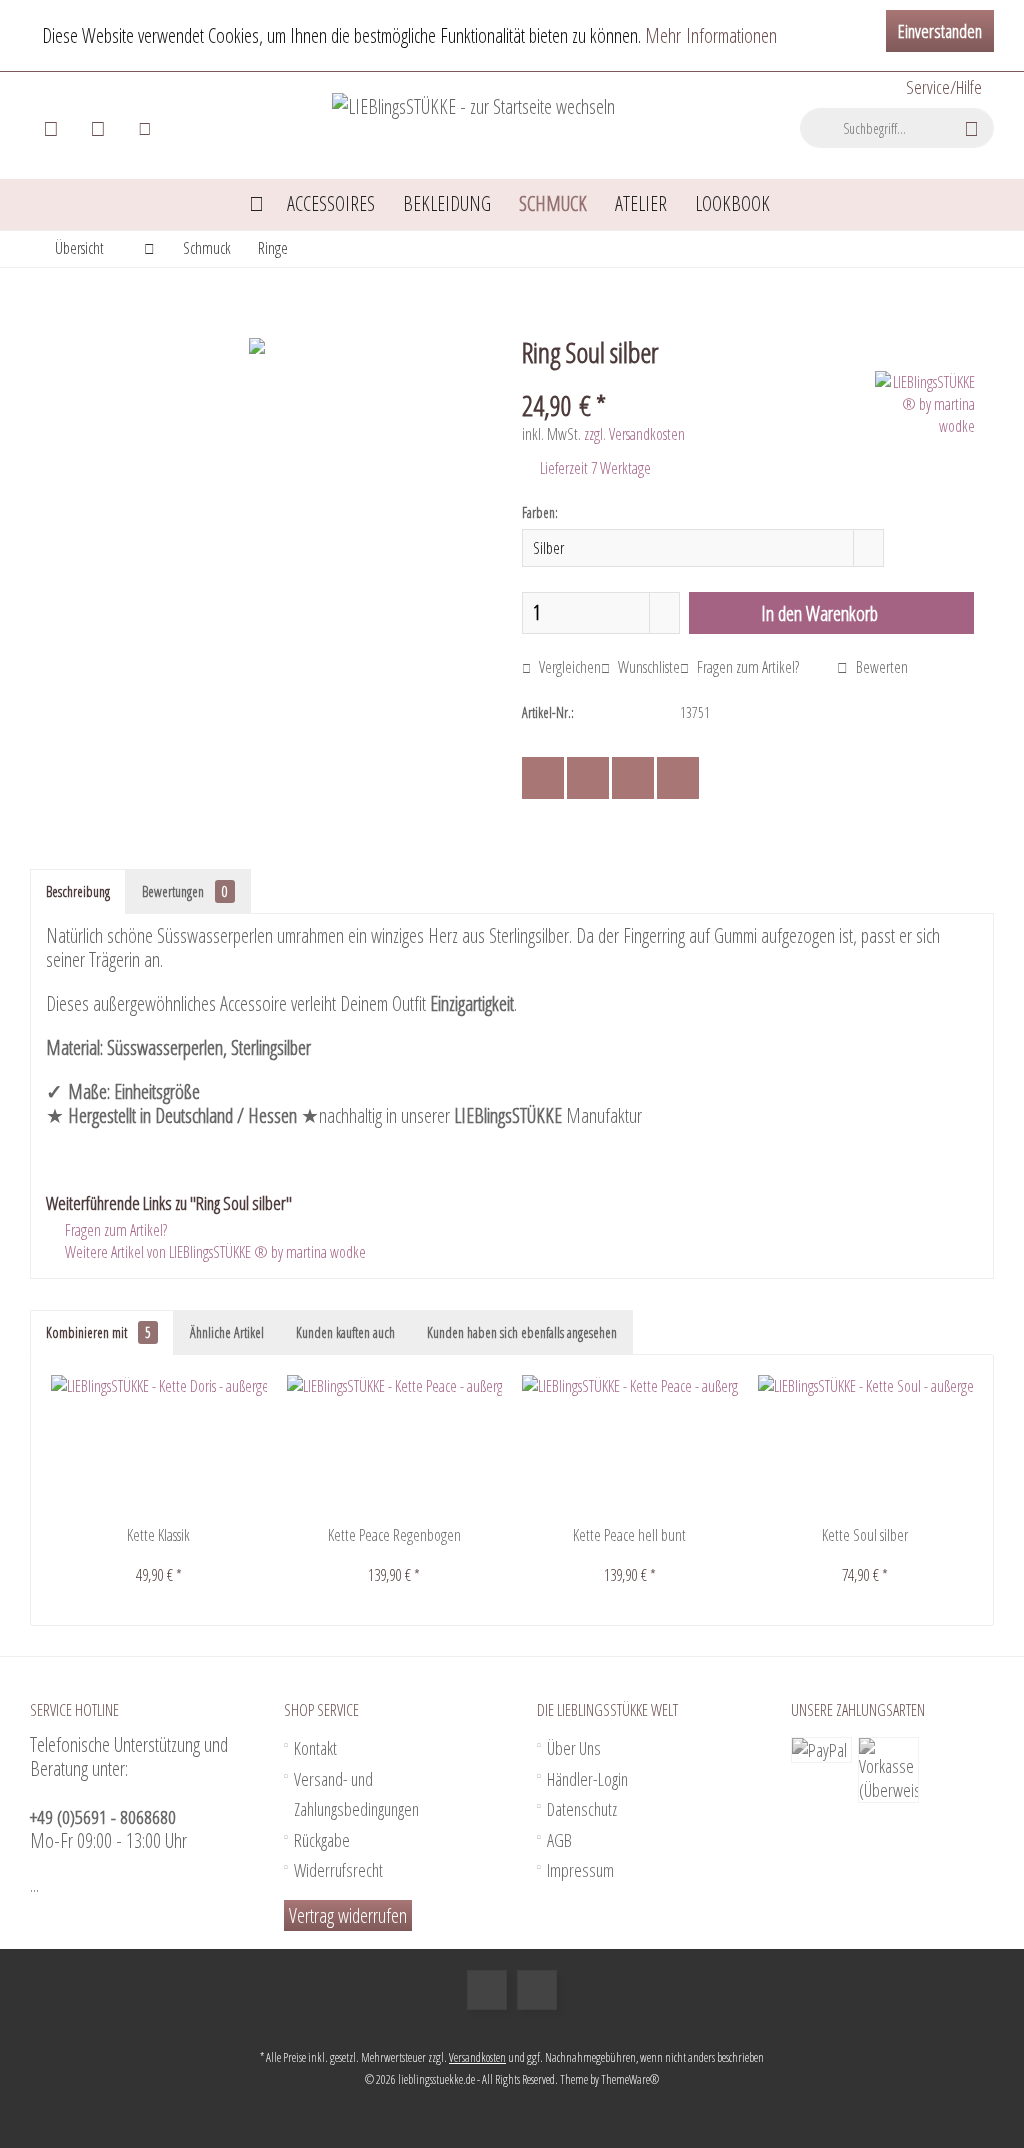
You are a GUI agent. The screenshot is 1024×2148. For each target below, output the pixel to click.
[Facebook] (543, 778)
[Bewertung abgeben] (696, 378)
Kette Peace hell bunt (629, 1535)
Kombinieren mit (98, 1332)
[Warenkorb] (51, 128)
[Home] (256, 204)
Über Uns (574, 1748)
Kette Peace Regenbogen (394, 1535)
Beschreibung (78, 891)
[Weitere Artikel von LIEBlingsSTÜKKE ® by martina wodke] (925, 404)
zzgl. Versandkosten (634, 434)
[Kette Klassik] (159, 1445)
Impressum (580, 1870)
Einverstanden (940, 31)
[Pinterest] (633, 778)
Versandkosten (477, 2057)
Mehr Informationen (711, 35)
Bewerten (880, 667)
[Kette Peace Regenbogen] (395, 1445)
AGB (559, 1840)
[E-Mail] (678, 778)
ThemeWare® (630, 2079)
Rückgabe (322, 1840)
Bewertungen (185, 891)
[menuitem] (942, 87)
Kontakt (315, 1748)
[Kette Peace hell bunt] (630, 1445)
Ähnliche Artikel (227, 1332)
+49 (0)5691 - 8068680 (103, 1817)
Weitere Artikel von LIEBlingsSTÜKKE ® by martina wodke (214, 1252)
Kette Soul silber (865, 1535)
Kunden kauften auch (345, 1332)
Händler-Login (587, 1779)
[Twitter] (588, 778)
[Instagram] (537, 1990)
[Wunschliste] (98, 128)
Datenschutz (582, 1809)
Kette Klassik (158, 1535)
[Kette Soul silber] (866, 1445)
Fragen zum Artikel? (746, 667)
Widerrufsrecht (338, 1870)
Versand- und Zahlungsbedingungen (356, 1794)
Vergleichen (568, 667)
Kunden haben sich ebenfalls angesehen (522, 1332)
